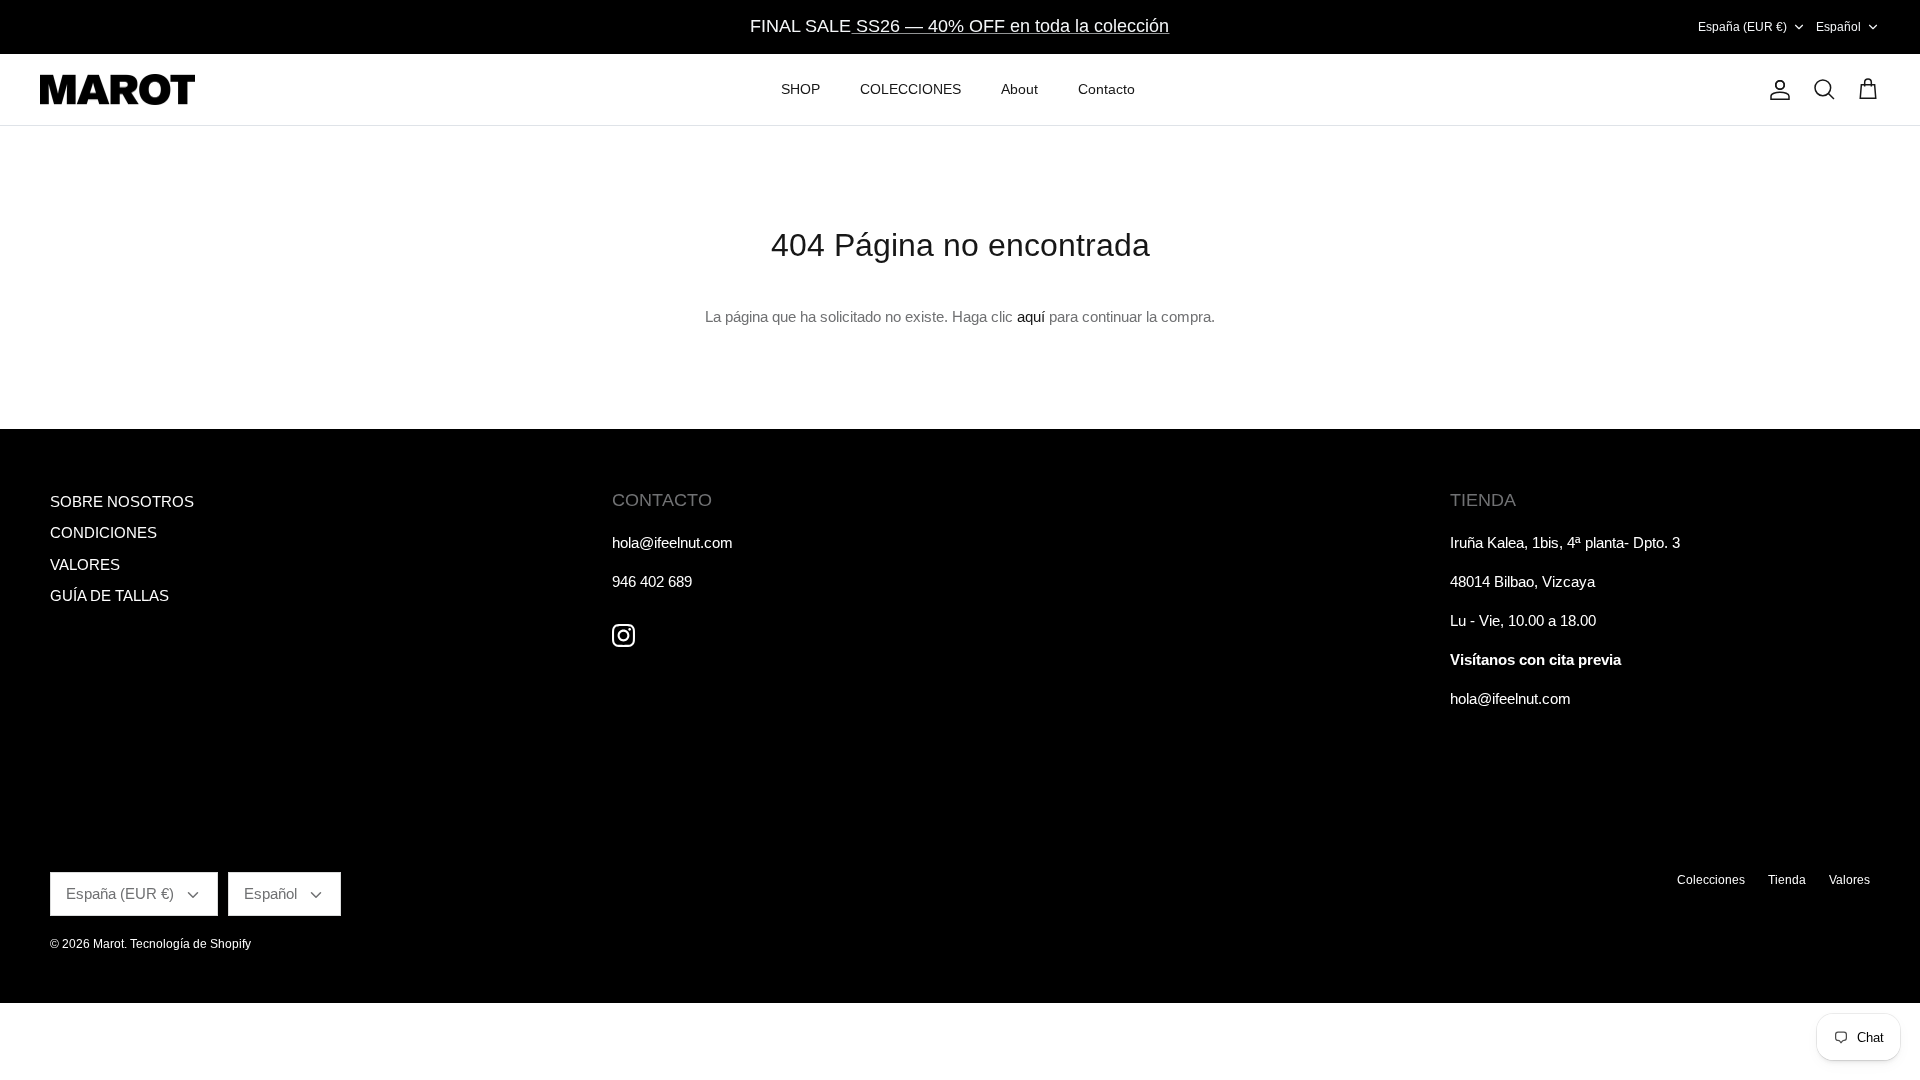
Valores (1849, 880)
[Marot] (117, 90)
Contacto (1106, 89)
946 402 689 (652, 581)
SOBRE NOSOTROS (122, 501)
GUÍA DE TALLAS (109, 595)
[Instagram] (623, 635)
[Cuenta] (1776, 90)
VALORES (85, 564)
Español (1838, 27)
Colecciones (1711, 880)
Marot (108, 944)
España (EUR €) (1742, 27)
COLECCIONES (910, 89)
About (1019, 89)
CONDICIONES (103, 532)
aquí (1031, 316)
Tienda (1787, 880)
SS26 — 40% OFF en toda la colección (1010, 26)
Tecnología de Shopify (190, 944)
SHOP (800, 89)
